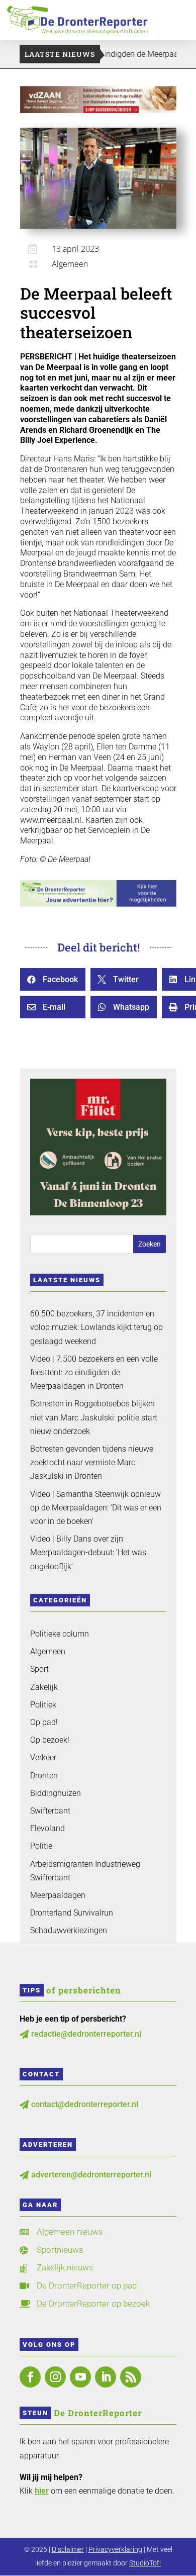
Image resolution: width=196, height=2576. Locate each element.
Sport (39, 1669)
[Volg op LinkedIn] (106, 2377)
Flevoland (47, 1828)
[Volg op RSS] (131, 2377)
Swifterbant (50, 1811)
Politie (41, 1846)
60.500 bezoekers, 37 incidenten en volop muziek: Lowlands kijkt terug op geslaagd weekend (96, 1327)
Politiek (43, 1705)
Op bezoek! (50, 1740)
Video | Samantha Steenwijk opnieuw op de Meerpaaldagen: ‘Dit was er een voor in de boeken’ (96, 1508)
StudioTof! (145, 2563)
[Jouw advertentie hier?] (98, 904)
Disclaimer (68, 2549)
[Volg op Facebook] (30, 2377)
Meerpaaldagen (58, 1895)
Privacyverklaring (115, 2549)
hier (42, 2491)
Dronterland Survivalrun (72, 1913)
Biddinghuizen (56, 1793)
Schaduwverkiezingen (69, 1930)
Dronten (44, 1776)
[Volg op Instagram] (55, 2377)
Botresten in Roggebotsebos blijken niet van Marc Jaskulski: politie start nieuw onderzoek (94, 1417)
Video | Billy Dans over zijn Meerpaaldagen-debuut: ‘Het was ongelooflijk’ (88, 1552)
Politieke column (60, 1634)
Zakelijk (44, 1687)
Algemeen (70, 264)
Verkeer (43, 1757)
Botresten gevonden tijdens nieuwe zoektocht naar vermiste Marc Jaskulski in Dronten (92, 1462)
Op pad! (44, 1722)
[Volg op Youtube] (80, 2377)
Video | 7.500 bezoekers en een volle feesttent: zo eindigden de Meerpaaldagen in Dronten (94, 1372)
